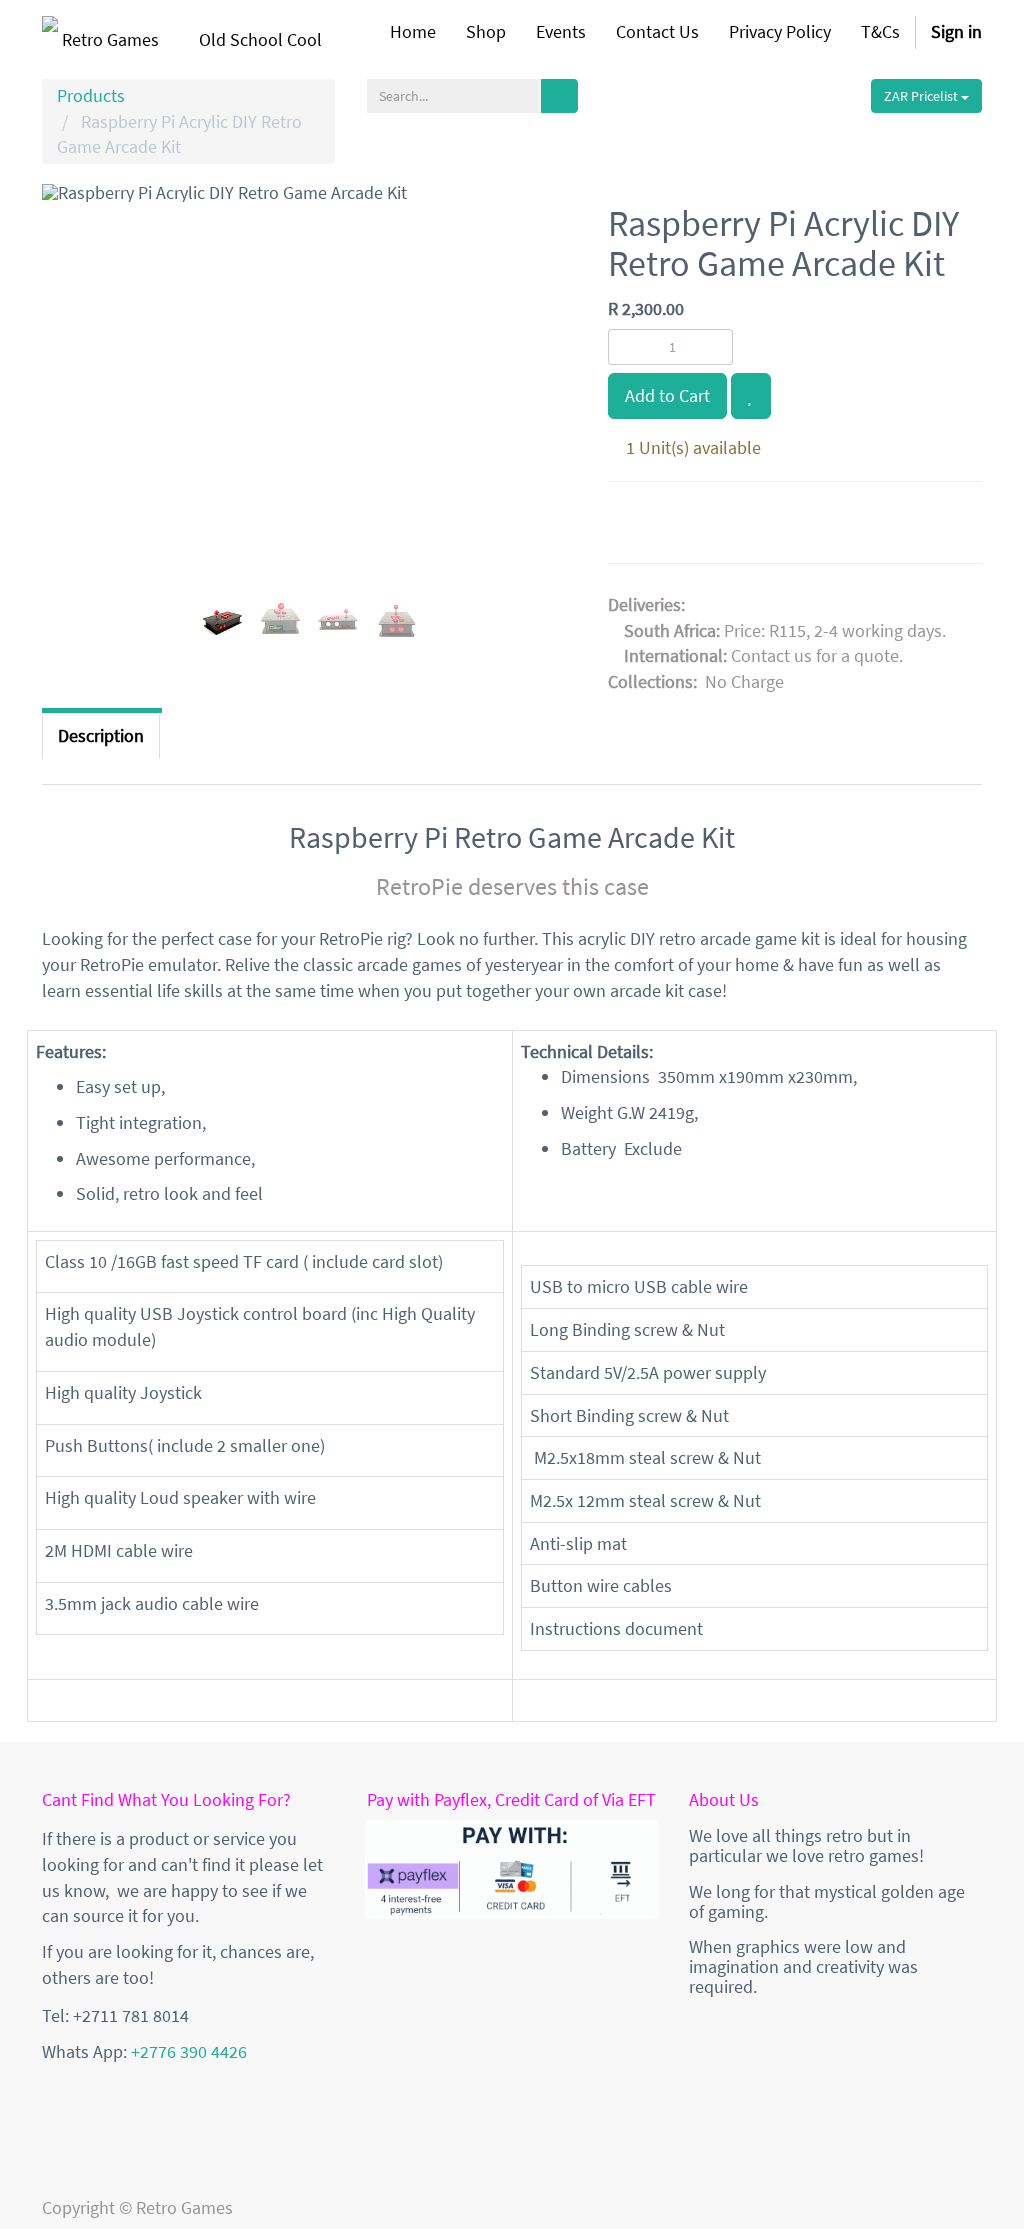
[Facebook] (632, 526)
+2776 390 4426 (189, 2051)
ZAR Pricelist (922, 96)
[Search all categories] (559, 96)
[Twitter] (681, 526)
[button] (72, 439)
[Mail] (727, 526)
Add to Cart (667, 395)
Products (91, 95)
